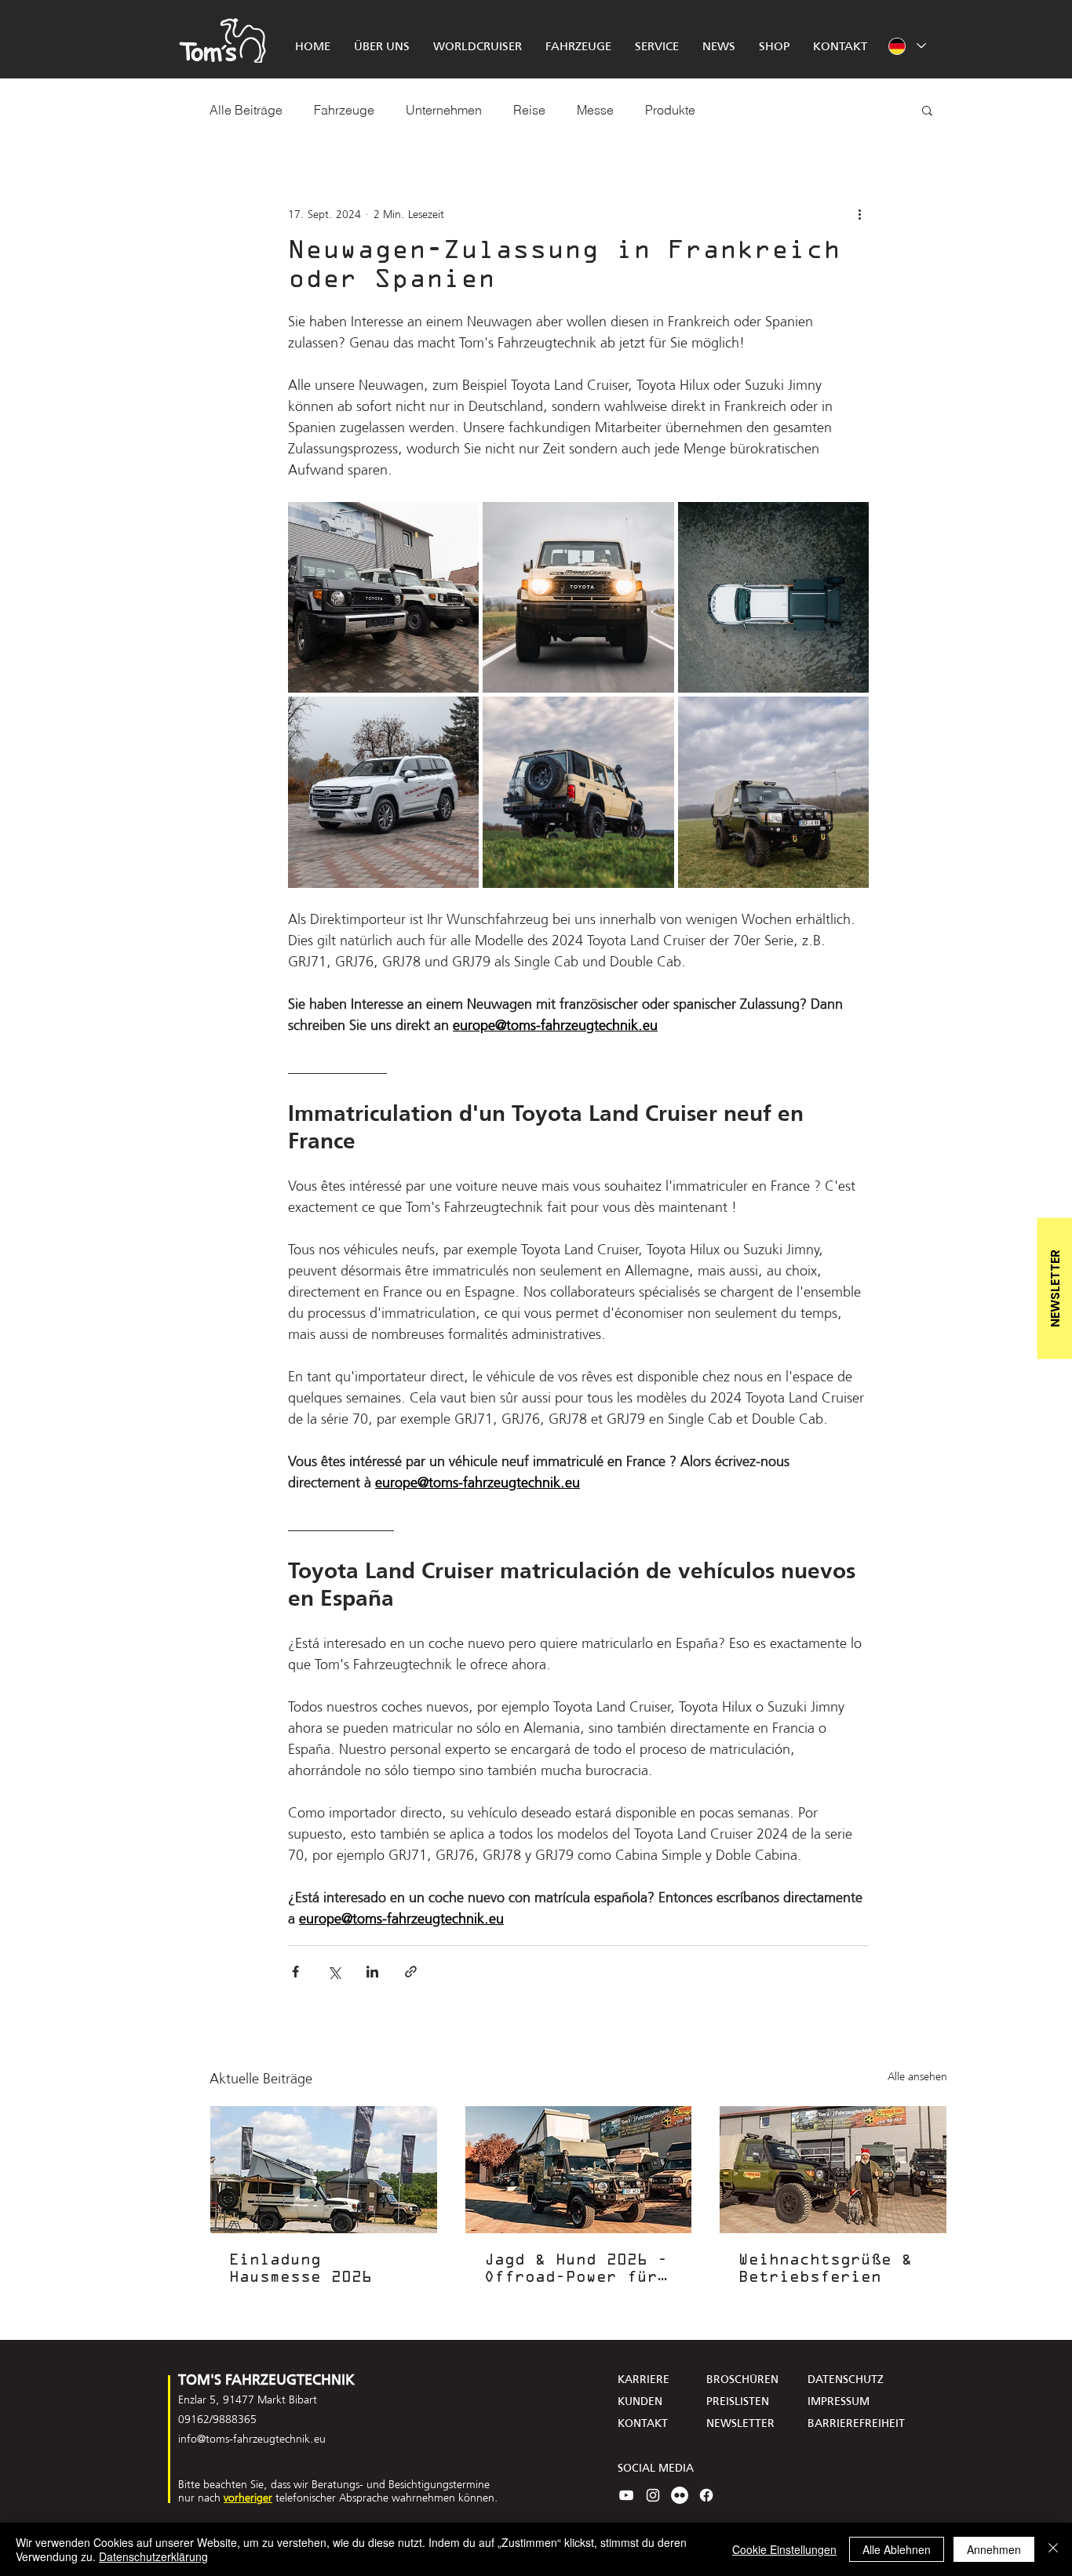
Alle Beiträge (246, 110)
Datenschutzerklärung (153, 2556)
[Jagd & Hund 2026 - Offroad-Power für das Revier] (579, 2170)
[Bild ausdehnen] (383, 597)
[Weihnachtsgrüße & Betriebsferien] (833, 2170)
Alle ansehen (917, 2077)
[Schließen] (1053, 2549)
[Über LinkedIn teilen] (372, 1972)
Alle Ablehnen (897, 2549)
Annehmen (994, 2549)
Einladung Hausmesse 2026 (301, 2269)
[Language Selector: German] (906, 46)
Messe (595, 110)
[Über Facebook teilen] (295, 1972)
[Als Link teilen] (411, 1972)
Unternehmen (444, 110)
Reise (529, 110)
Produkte (670, 110)
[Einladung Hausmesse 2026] (324, 2170)
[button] (927, 110)
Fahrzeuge (344, 110)
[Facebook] (706, 2495)
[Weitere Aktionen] (859, 214)
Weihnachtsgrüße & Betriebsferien (825, 2269)
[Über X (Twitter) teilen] (334, 1972)
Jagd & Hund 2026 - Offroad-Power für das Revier (576, 2270)
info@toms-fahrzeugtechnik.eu (252, 2439)
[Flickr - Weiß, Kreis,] (680, 2495)
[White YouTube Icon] (626, 2495)
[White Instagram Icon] (653, 2495)
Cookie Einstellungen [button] (784, 2549)
